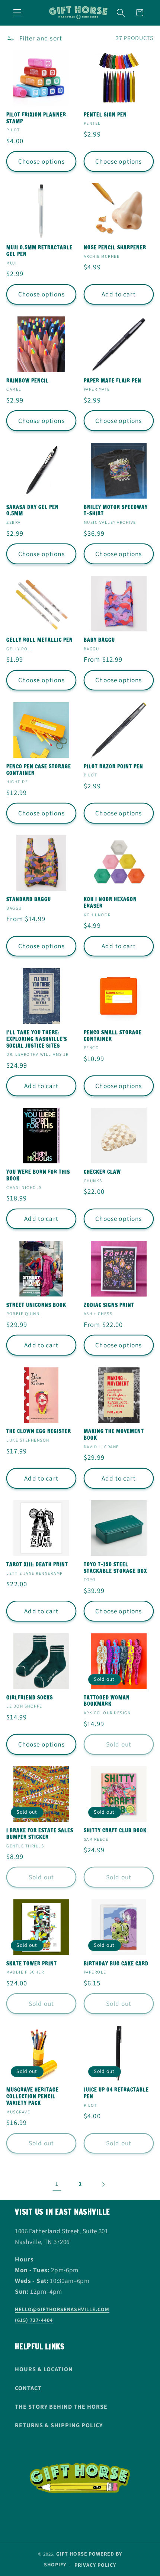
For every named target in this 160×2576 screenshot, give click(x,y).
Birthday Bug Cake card (116, 1964)
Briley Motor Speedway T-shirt (116, 511)
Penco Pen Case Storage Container (39, 770)
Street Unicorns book (36, 1305)
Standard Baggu (29, 900)
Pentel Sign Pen (105, 115)
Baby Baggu (99, 640)
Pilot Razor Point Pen (113, 767)
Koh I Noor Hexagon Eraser (110, 903)
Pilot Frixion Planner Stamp (36, 118)
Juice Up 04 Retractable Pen (116, 2093)
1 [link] (57, 2184)
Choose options (41, 161)
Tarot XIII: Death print (37, 1565)
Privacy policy (95, 2565)
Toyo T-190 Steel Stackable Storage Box (115, 1568)
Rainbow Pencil (28, 381)
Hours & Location (44, 2369)
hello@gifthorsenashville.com (62, 2309)
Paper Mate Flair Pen (113, 381)
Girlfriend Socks (30, 1698)
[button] (17, 13)
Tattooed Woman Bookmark (107, 1701)
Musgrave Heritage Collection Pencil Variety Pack (33, 2097)
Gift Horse (72, 2554)
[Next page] (103, 2184)
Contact (28, 2388)
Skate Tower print (32, 1964)
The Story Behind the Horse (61, 2407)
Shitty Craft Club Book (115, 1831)
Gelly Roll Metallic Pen (40, 640)
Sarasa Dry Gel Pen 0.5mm (33, 511)
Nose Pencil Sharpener (115, 248)
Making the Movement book (114, 1435)
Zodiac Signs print (109, 1305)
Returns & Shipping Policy (59, 2425)
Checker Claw (102, 1172)
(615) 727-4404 (34, 2320)
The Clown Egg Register (39, 1432)
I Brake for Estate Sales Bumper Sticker (40, 1834)
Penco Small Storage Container (113, 1036)
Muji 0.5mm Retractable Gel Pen (39, 251)
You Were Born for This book (38, 1176)
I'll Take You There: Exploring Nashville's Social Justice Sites (37, 1039)
